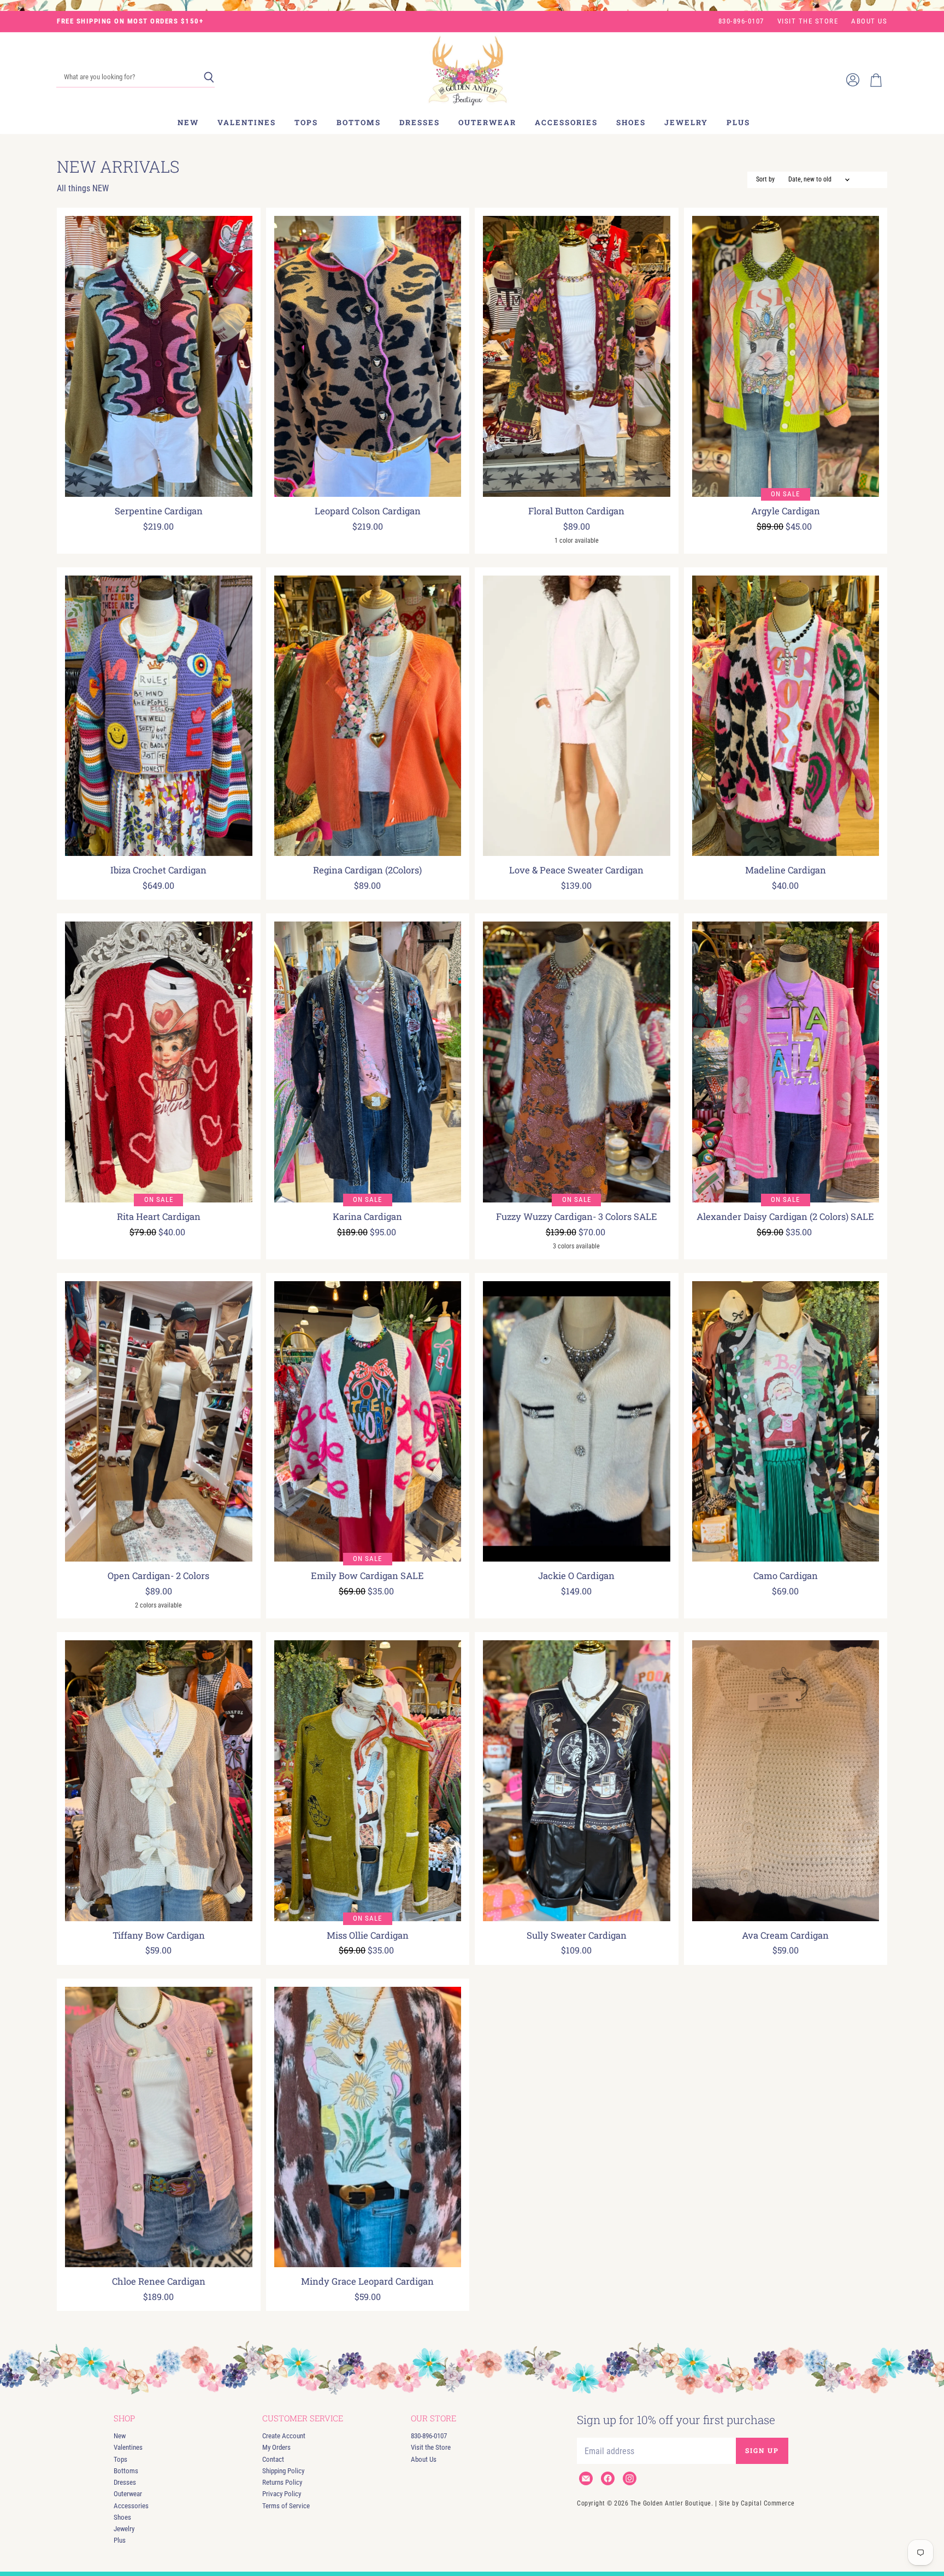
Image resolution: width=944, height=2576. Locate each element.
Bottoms (359, 122)
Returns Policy (282, 2482)
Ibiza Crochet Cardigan (158, 870)
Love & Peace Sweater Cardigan (576, 870)
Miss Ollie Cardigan (368, 1935)
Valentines (247, 122)
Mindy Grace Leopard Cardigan (367, 2281)
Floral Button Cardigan (576, 511)
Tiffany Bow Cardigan (159, 1935)
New (188, 122)
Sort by (765, 180)
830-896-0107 (741, 21)
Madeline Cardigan (786, 870)
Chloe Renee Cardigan (159, 2281)
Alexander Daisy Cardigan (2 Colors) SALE (785, 1217)
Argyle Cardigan (786, 511)
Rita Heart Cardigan (159, 1217)
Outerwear (487, 122)
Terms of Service (286, 2506)
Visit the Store (808, 21)
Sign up (762, 2450)
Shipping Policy (283, 2471)
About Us (869, 21)
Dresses (420, 122)
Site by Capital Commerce (757, 2503)
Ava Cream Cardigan (785, 1935)
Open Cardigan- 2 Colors (158, 1576)
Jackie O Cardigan (576, 1576)
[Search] (209, 78)
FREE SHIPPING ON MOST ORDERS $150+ (130, 21)
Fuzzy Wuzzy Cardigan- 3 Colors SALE (577, 1217)
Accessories (566, 122)
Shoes (631, 122)
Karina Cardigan (367, 1217)
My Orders (276, 2447)
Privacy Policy (282, 2494)
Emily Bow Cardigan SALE (367, 1576)
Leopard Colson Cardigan (368, 511)
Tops (306, 122)
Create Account (284, 2436)
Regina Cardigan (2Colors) (367, 870)
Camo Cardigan (786, 1576)
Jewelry (686, 122)
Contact (273, 2459)
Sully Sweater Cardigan (577, 1935)
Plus (738, 122)
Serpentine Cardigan (159, 511)
